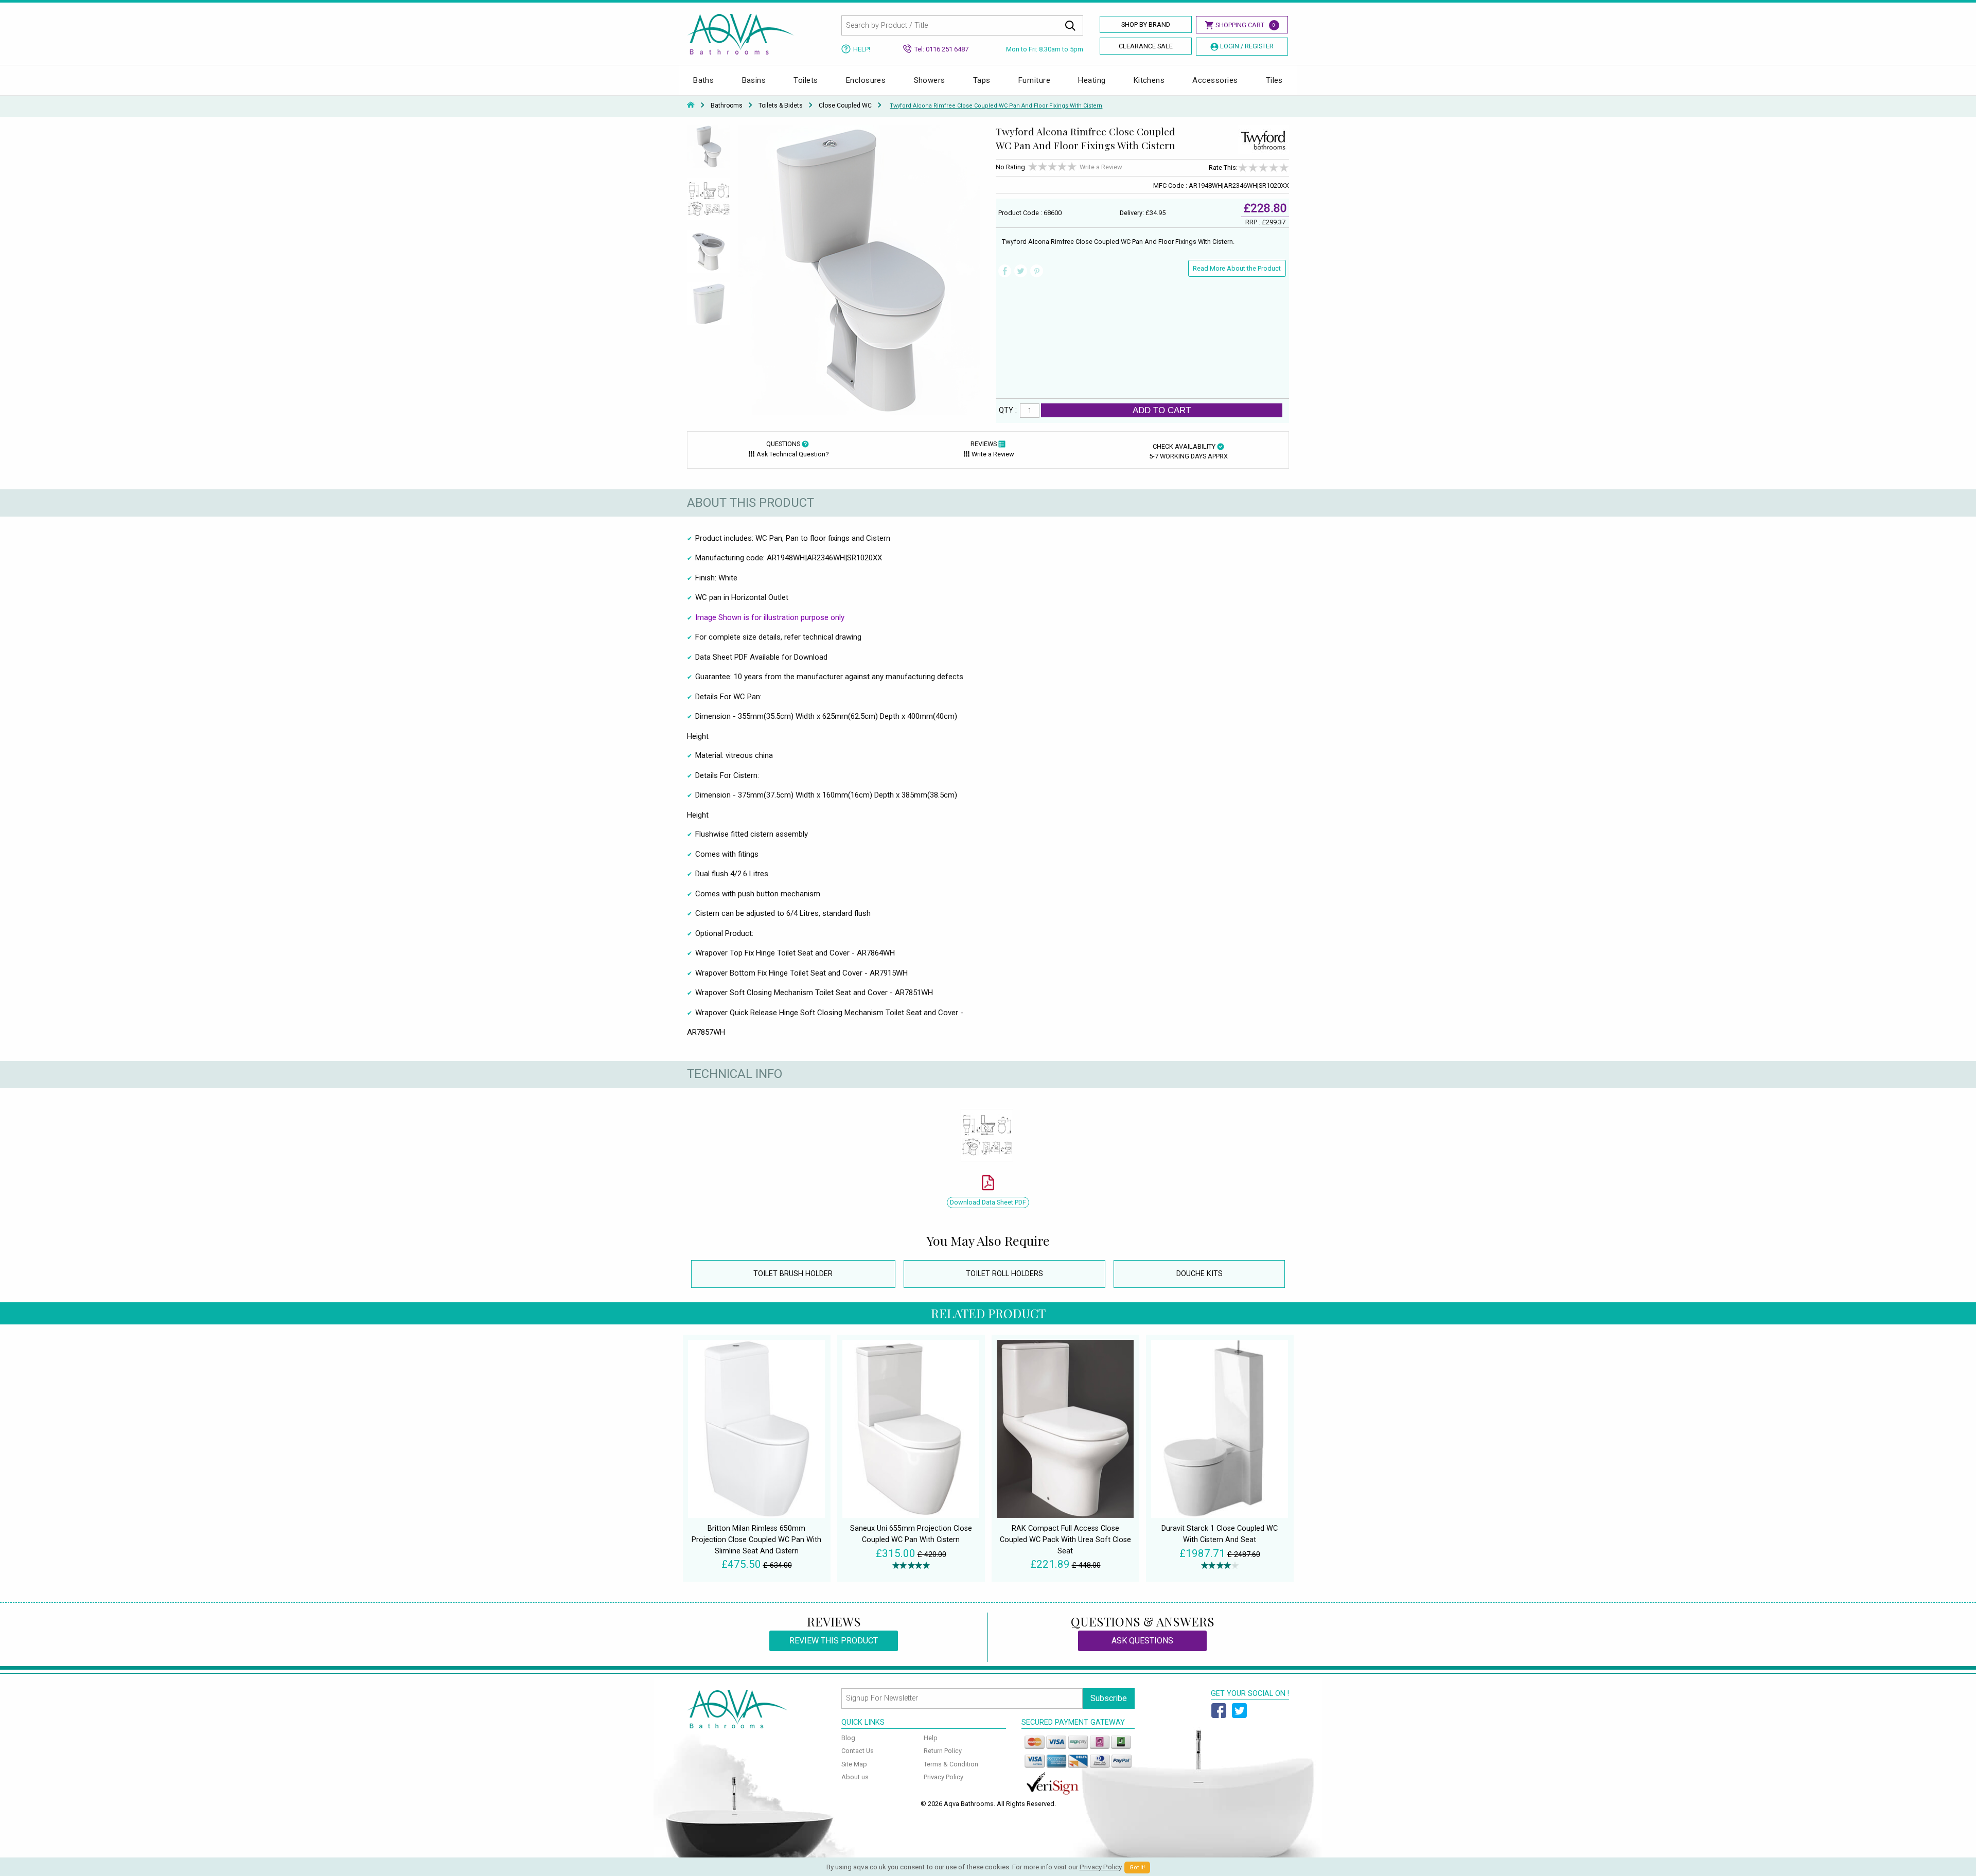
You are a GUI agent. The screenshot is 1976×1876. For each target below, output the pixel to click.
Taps (982, 80)
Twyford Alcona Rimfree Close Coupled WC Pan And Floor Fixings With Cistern (996, 106)
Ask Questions (1142, 1641)
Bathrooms (727, 105)
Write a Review (1101, 167)
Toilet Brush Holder (793, 1274)
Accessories (1215, 80)
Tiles (1274, 80)
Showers (930, 80)
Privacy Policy (943, 1777)
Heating (1092, 80)
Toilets (806, 80)
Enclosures (866, 80)
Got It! (1137, 1868)
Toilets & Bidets (781, 105)
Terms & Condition (951, 1764)
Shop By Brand (1146, 24)
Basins (754, 80)
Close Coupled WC (845, 105)
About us (855, 1777)
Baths (703, 80)
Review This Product (834, 1641)
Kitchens (1149, 80)
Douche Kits (1199, 1274)
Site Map (854, 1764)
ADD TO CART (1162, 410)
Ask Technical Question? (792, 454)
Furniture (1034, 80)
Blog (848, 1738)
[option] (709, 151)
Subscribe (1109, 1698)
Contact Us (858, 1751)
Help (931, 1738)
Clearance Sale (1146, 46)
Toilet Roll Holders (1004, 1274)
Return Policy (943, 1751)
